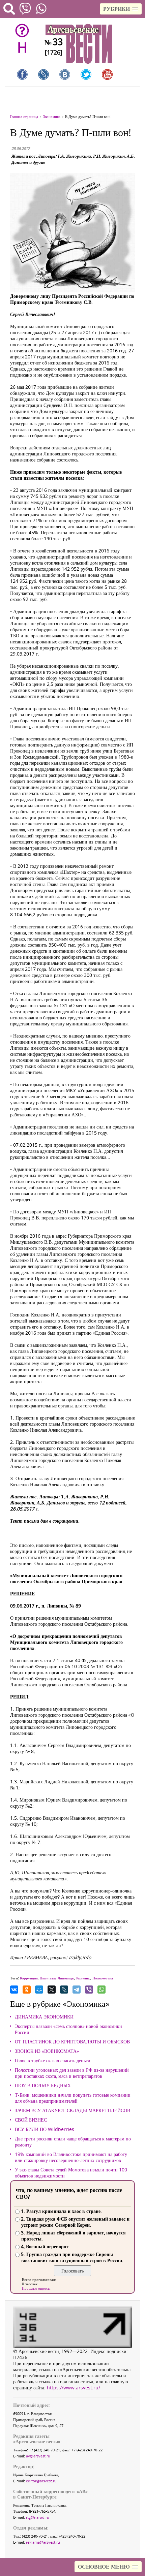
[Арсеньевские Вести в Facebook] (22, 74)
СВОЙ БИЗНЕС (31, 2120)
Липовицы (66, 1978)
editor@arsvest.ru (41, 2481)
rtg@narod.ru (38, 2517)
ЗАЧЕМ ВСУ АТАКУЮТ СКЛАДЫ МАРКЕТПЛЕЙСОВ (72, 2110)
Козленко (83, 1978)
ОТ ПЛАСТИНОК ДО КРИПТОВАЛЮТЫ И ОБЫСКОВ (72, 2042)
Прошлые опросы (36, 2288)
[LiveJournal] (64, 1990)
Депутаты (48, 1978)
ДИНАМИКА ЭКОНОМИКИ (44, 2017)
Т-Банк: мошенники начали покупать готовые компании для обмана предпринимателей (73, 2098)
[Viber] (89, 1990)
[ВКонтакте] (14, 1990)
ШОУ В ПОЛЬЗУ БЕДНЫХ (43, 2086)
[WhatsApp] (101, 1990)
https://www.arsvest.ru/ (74, 2388)
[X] (52, 1990)
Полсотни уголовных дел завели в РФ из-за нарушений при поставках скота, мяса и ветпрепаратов (72, 2073)
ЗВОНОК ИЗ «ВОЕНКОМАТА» (47, 2051)
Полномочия (103, 1978)
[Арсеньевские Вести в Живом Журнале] (43, 74)
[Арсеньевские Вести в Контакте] (65, 74)
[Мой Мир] (39, 1990)
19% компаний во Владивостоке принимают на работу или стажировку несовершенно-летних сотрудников (71, 2157)
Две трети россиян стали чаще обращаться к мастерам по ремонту (73, 2142)
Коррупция (29, 1978)
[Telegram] (77, 1990)
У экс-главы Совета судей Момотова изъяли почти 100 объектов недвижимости (71, 2173)
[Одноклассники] (27, 1990)
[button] (121, 9)
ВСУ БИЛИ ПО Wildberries (45, 2129)
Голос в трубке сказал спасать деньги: (53, 2061)
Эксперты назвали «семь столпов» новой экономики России (68, 2029)
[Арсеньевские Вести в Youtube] (107, 74)
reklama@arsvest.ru (43, 2542)
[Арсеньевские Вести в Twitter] (86, 74)
